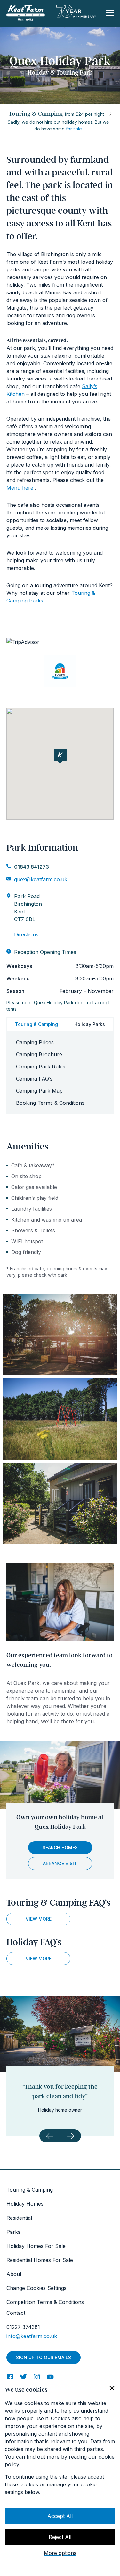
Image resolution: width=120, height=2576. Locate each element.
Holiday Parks (90, 1024)
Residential (19, 2218)
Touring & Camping (36, 1024)
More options (60, 2553)
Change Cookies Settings (36, 2288)
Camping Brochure (39, 1054)
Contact (16, 2313)
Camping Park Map (39, 1091)
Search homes (60, 1847)
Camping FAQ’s (34, 1079)
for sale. (74, 129)
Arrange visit (60, 1863)
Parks (13, 2232)
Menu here (20, 488)
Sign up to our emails (44, 2357)
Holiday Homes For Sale (36, 2246)
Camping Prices (35, 1042)
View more (39, 1919)
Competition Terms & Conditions (45, 2302)
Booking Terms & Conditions (50, 1103)
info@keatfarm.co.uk (32, 2336)
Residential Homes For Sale (40, 2260)
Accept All (60, 2516)
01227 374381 (23, 2327)
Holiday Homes (25, 2204)
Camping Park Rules (41, 1067)
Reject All (60, 2537)
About (14, 2274)
